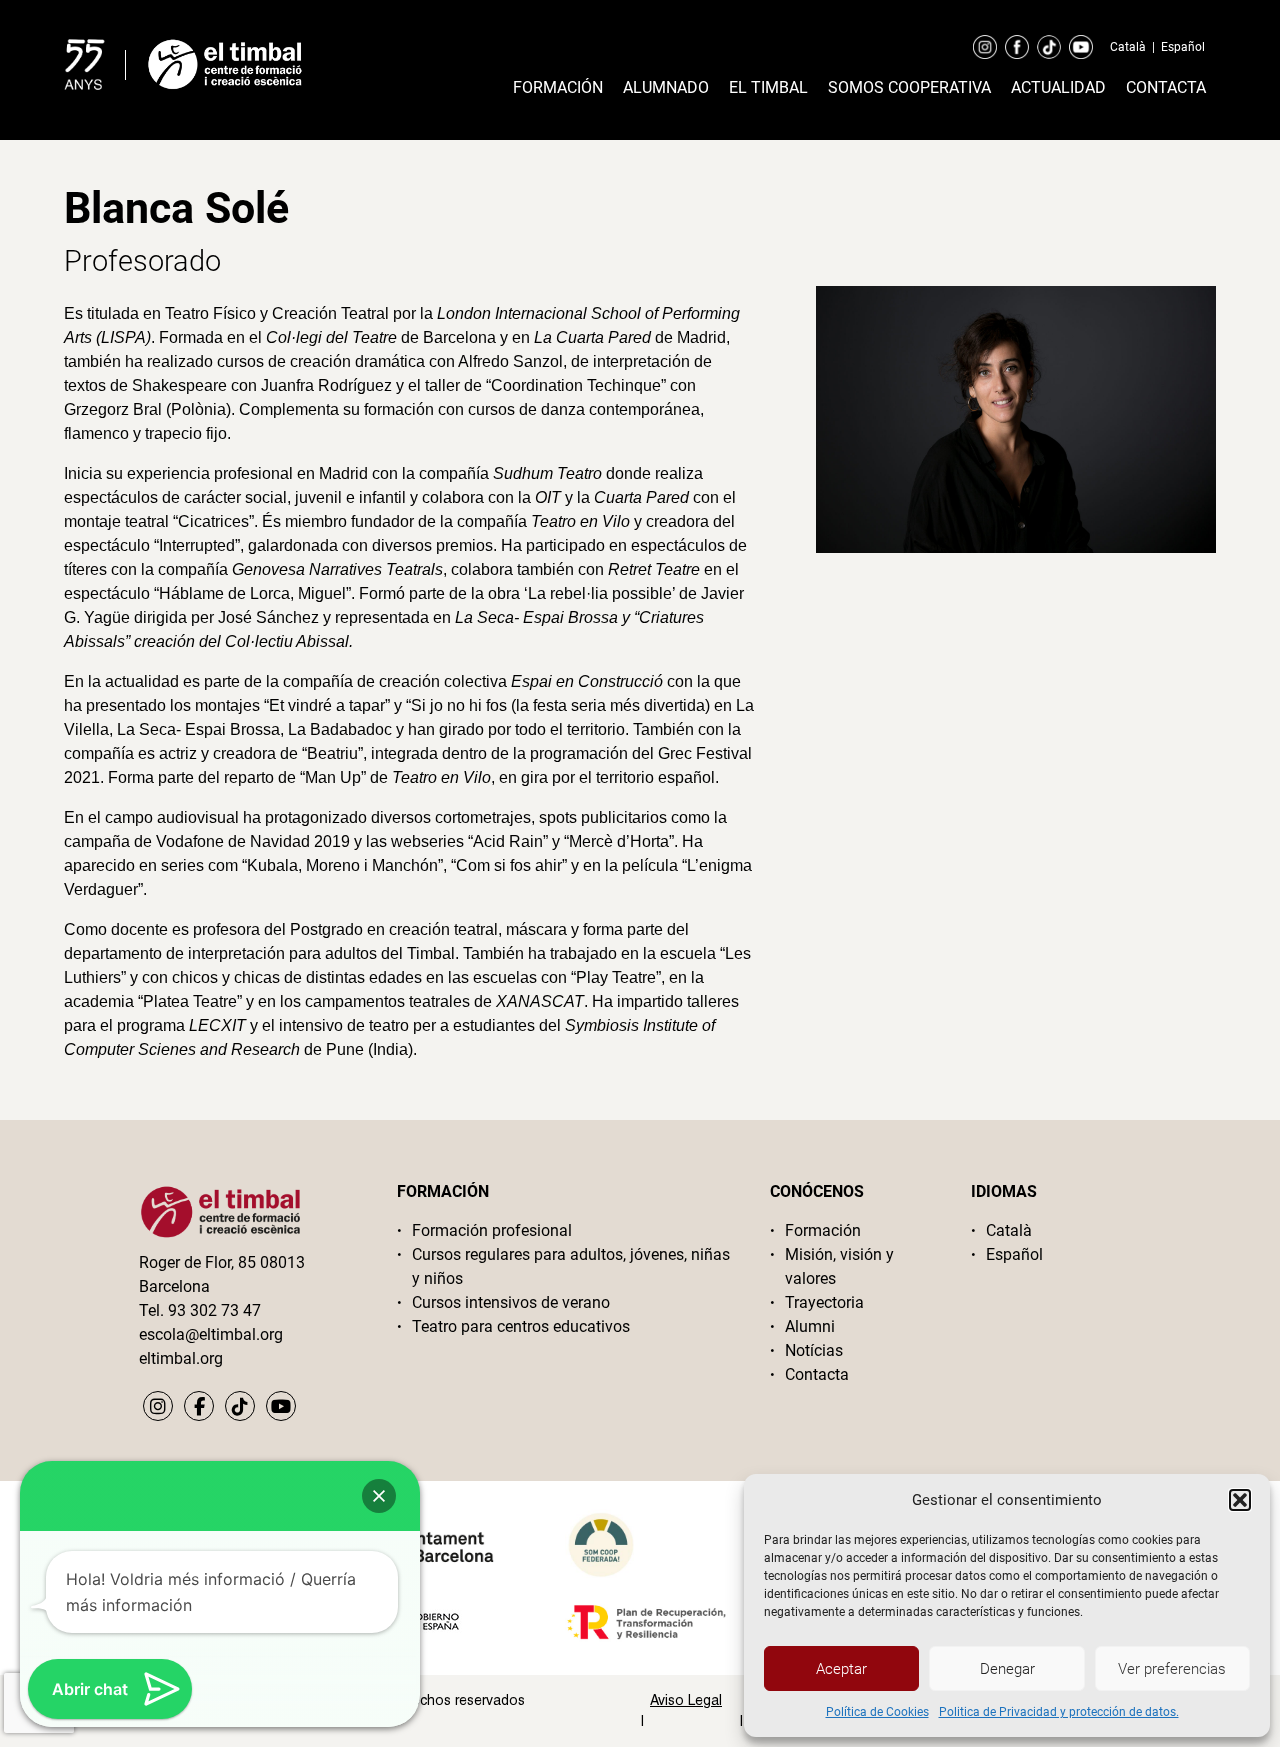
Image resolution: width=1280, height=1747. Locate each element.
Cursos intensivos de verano (511, 1302)
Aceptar (841, 1669)
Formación (558, 87)
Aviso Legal (686, 1700)
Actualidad (1058, 87)
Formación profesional (492, 1230)
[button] (1240, 1500)
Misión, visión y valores (839, 1266)
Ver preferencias (1172, 1669)
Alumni (810, 1326)
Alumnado (666, 87)
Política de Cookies (877, 1712)
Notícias (814, 1350)
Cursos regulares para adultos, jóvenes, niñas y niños (571, 1266)
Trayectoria (824, 1302)
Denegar (1007, 1669)
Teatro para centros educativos (521, 1326)
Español (1183, 47)
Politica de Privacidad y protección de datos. (1059, 1712)
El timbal (768, 87)
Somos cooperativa (909, 87)
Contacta (1166, 87)
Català (1128, 47)
